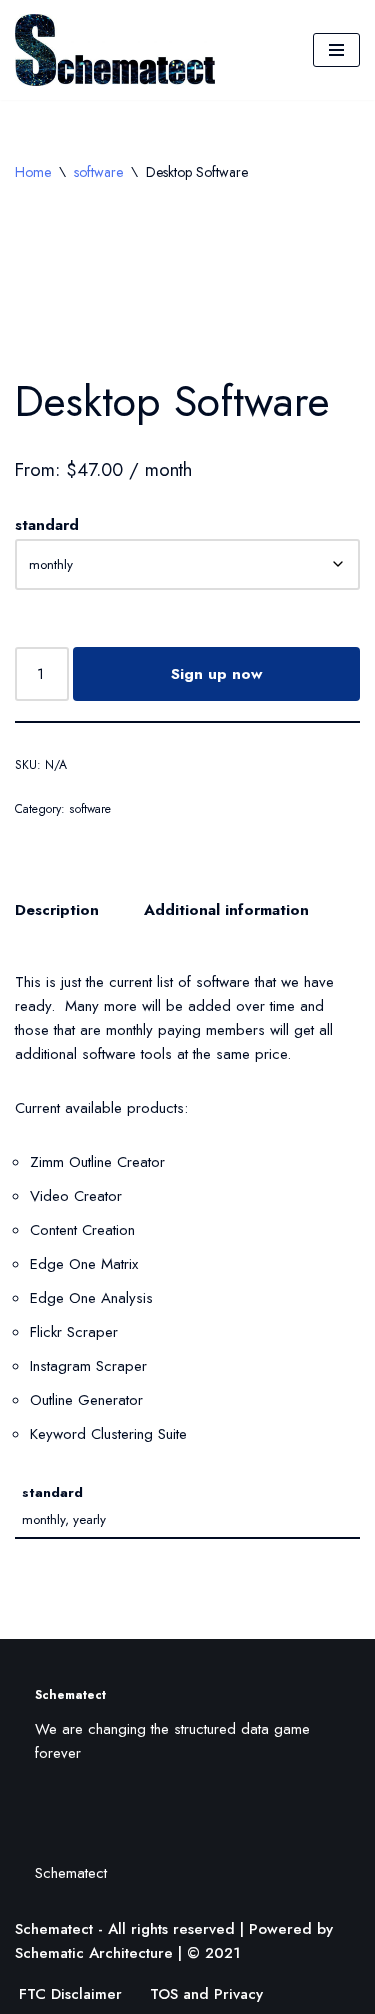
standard (47, 525)
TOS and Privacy (206, 1994)
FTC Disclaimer (70, 1994)
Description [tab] (57, 910)
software (98, 172)
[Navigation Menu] (336, 50)
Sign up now (216, 674)
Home (33, 172)
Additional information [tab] (226, 910)
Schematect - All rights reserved (125, 1929)
